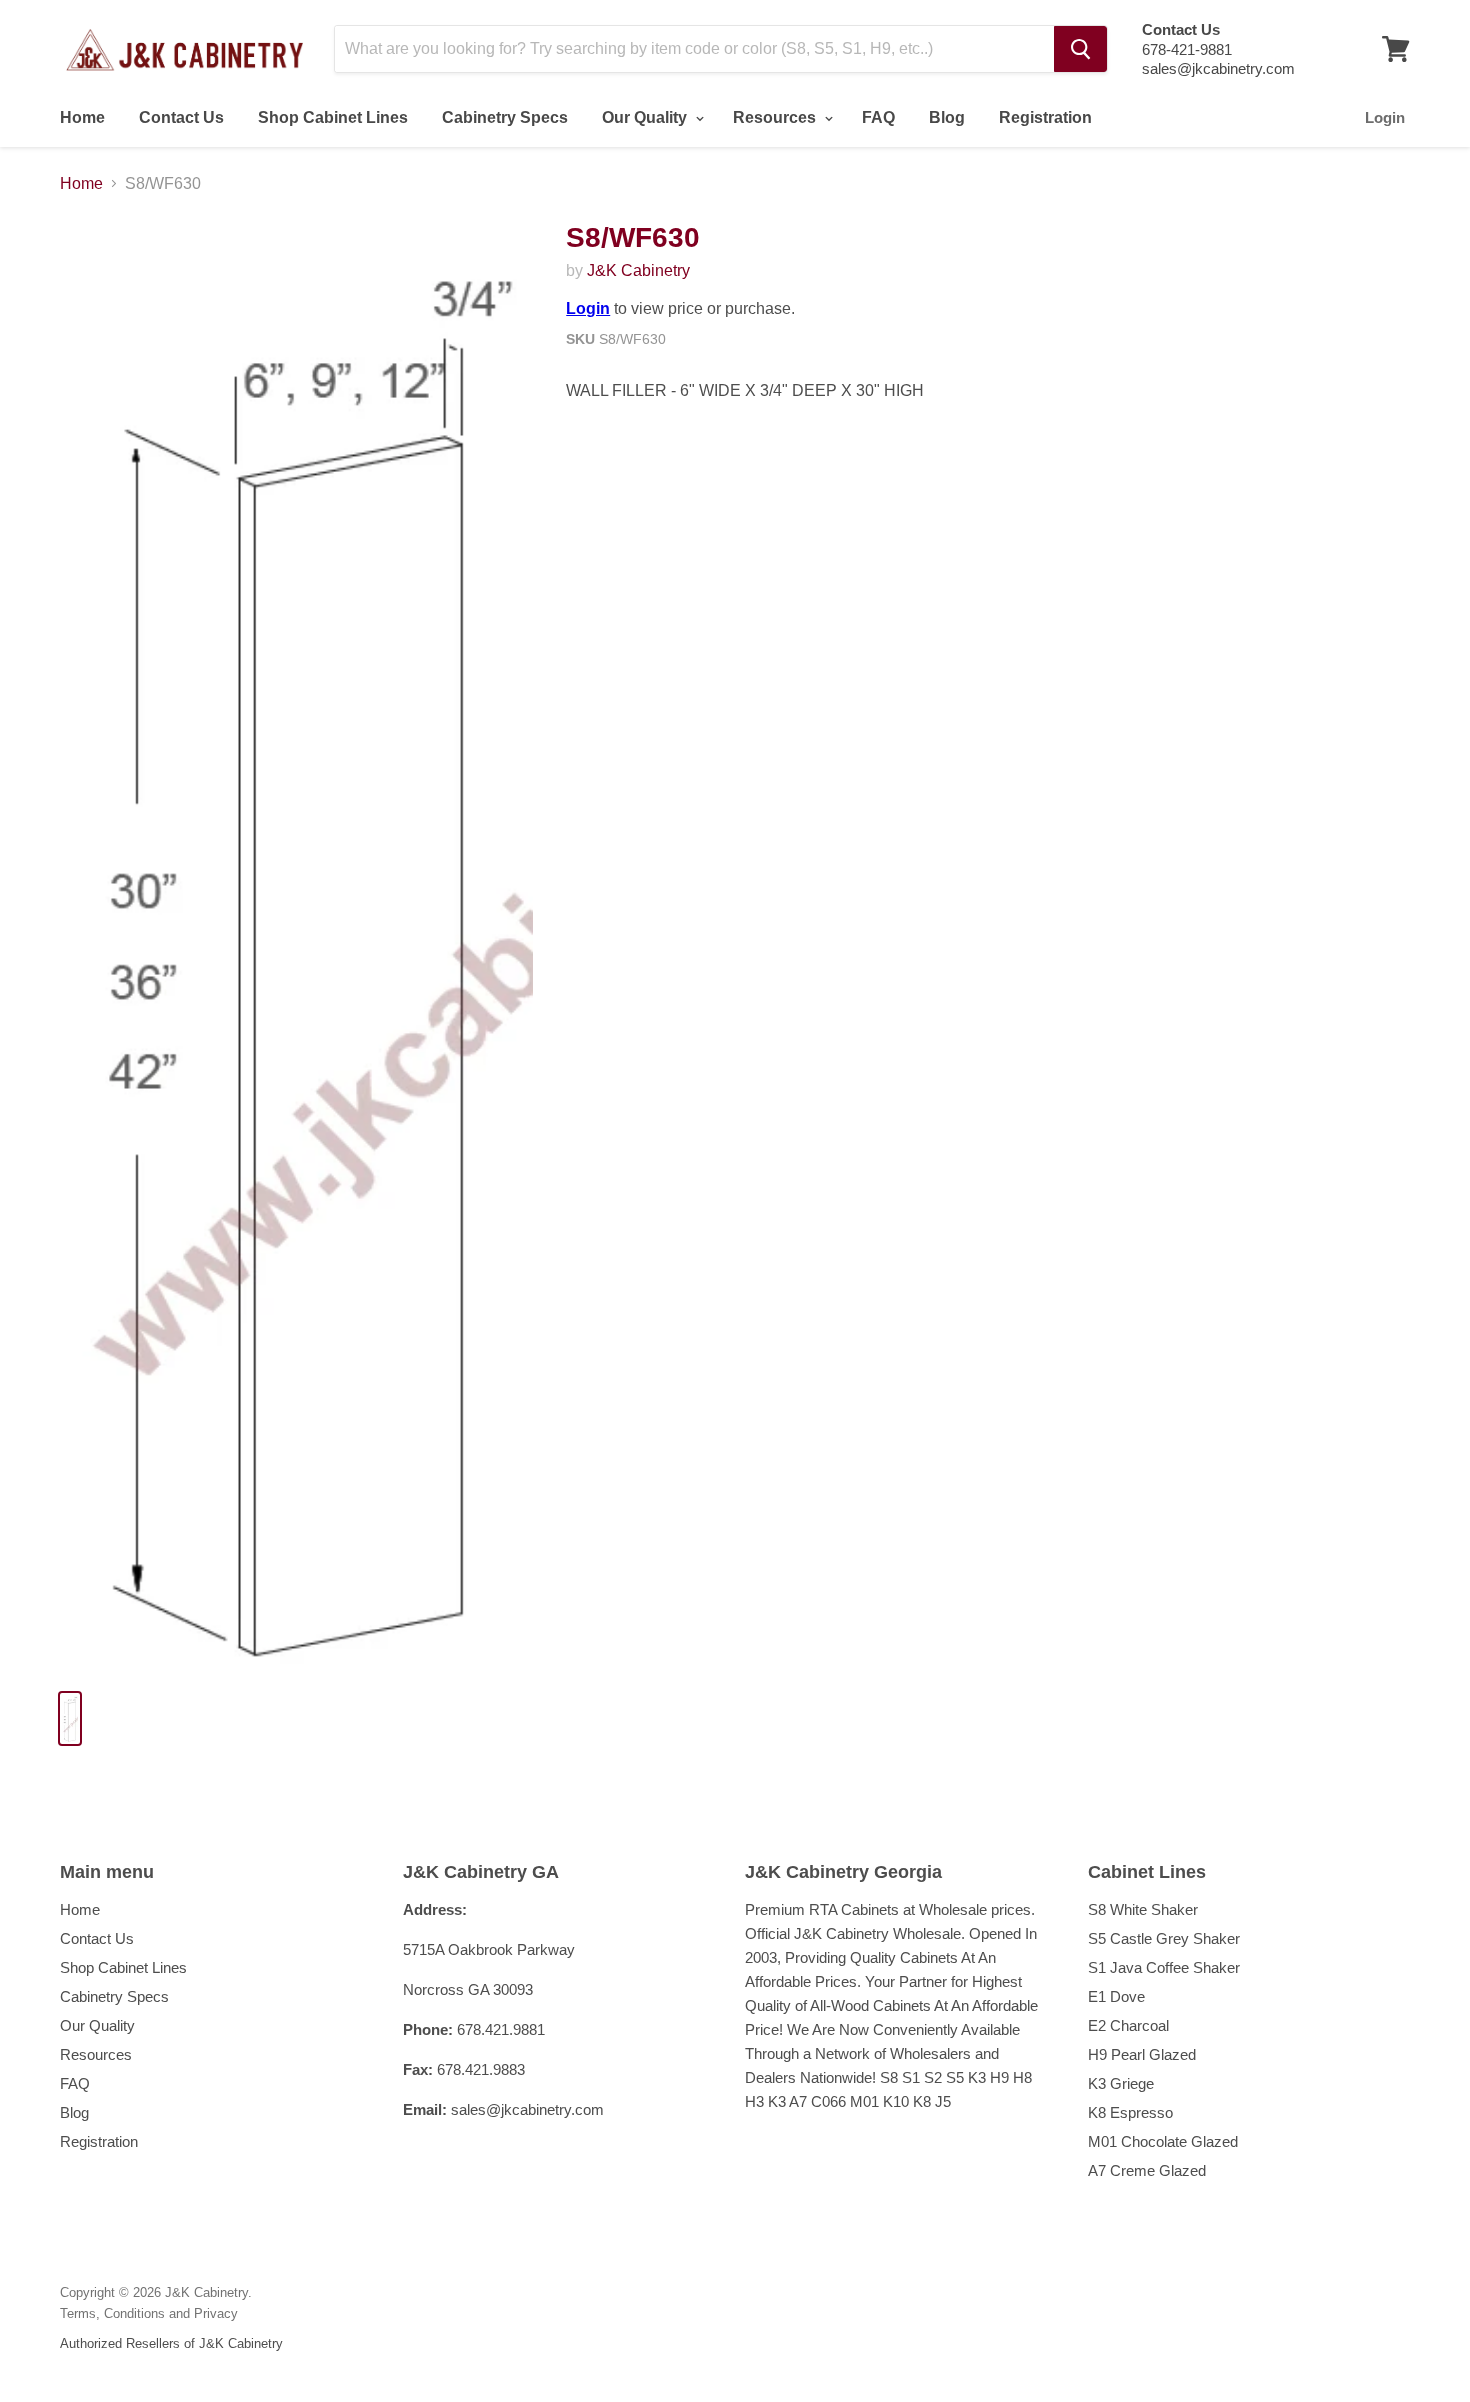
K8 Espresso (1130, 2112)
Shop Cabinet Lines (333, 117)
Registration (1045, 117)
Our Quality (646, 117)
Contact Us (181, 117)
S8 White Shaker (1143, 1909)
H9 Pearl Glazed (1142, 2054)
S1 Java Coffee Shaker (1164, 1967)
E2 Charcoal (1128, 2025)
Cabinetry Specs (505, 117)
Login (1385, 117)
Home (82, 117)
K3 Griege (1121, 2083)
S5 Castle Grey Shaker (1164, 1938)
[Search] (1080, 49)
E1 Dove (1116, 1996)
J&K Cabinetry (638, 270)
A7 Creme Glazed (1147, 2170)
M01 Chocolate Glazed (1163, 2141)
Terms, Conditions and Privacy (149, 2313)
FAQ (878, 117)
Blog (947, 117)
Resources (776, 117)
